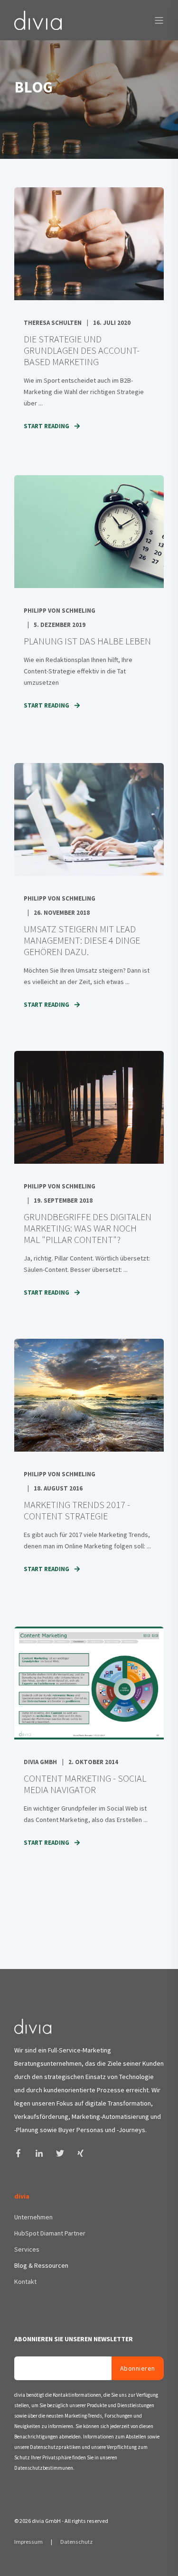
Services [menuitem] (27, 2249)
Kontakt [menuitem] (25, 2282)
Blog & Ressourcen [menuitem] (41, 2265)
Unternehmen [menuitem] (33, 2217)
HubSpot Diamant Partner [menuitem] (50, 2233)
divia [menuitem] (22, 2197)
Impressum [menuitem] (29, 2542)
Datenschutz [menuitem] (76, 2542)
